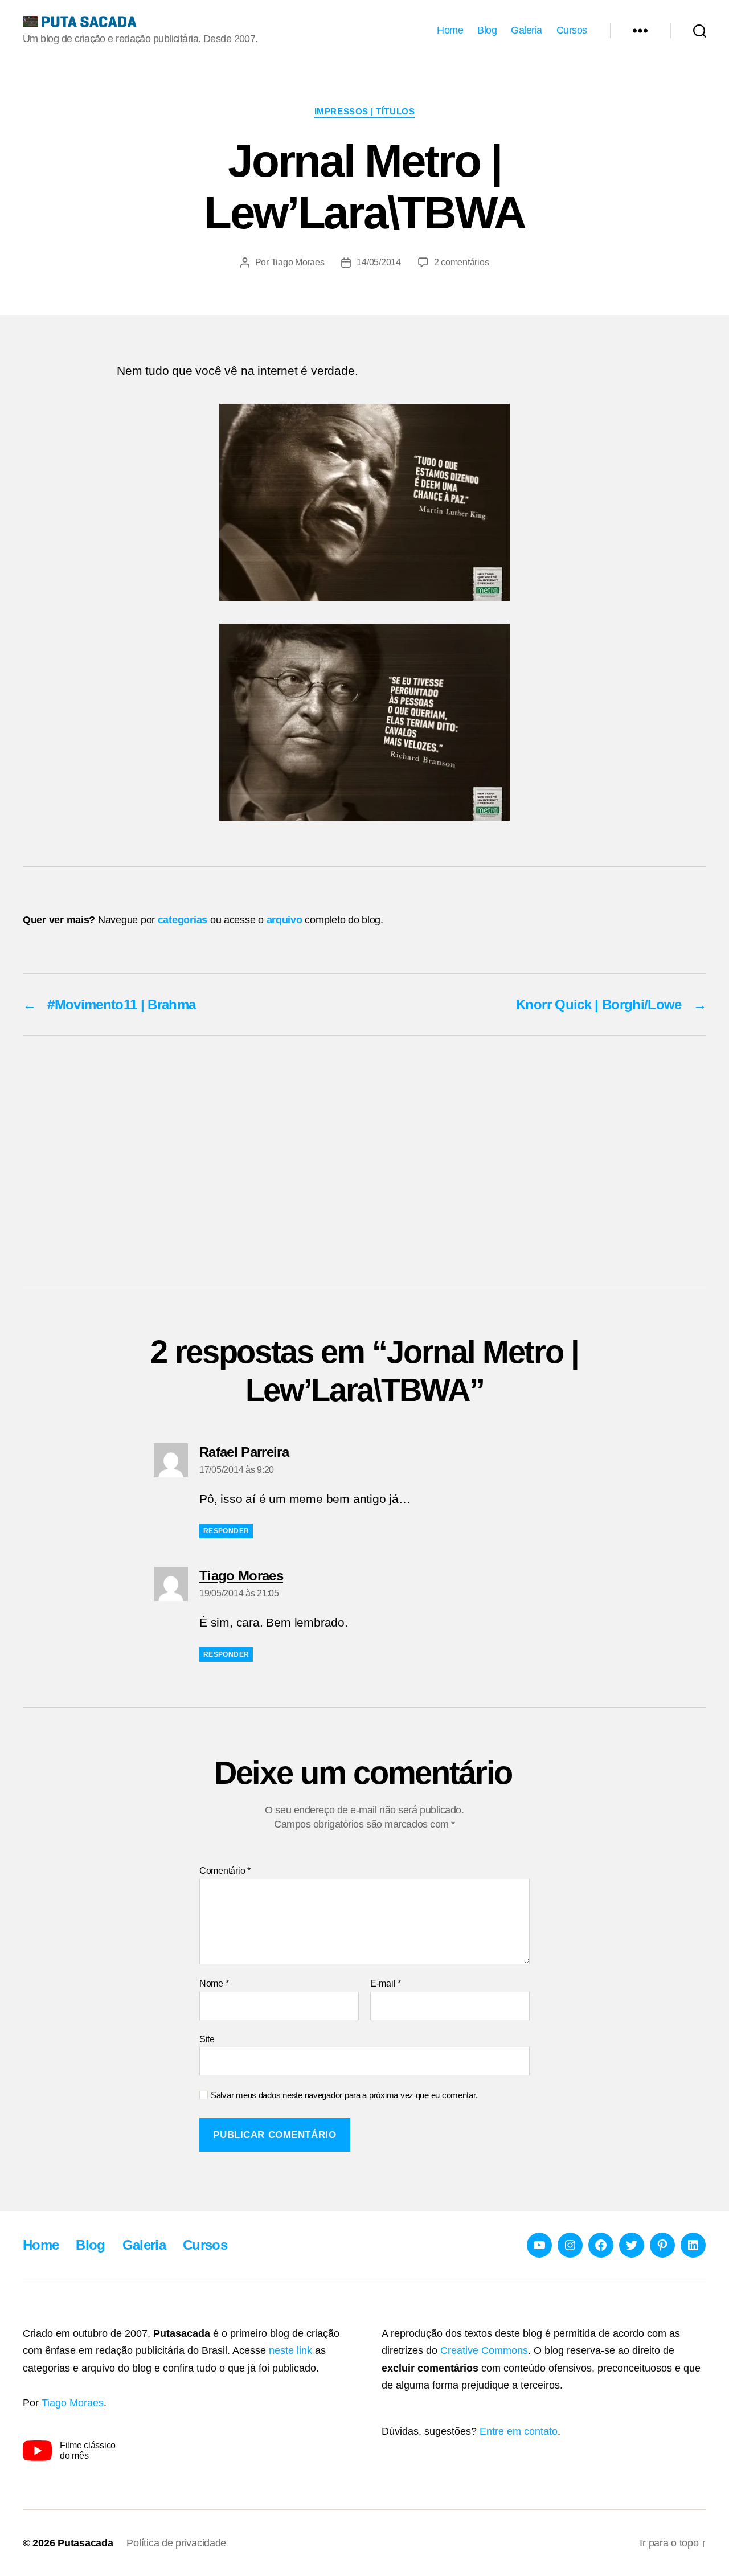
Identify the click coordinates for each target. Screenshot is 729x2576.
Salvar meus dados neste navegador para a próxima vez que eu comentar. (344, 2095)
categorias (183, 920)
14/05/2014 (378, 262)
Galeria (527, 30)
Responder (226, 1531)
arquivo (284, 920)
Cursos (572, 30)
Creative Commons (484, 2350)
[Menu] (640, 31)
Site (207, 2039)
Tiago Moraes (298, 262)
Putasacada (85, 2543)
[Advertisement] (364, 1161)
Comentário (225, 1871)
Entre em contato (519, 2431)
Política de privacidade (176, 2543)
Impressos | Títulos (364, 111)
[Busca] (700, 31)
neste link (290, 2350)
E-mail (386, 1983)
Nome (214, 1983)
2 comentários (462, 262)
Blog (487, 30)
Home (450, 30)
